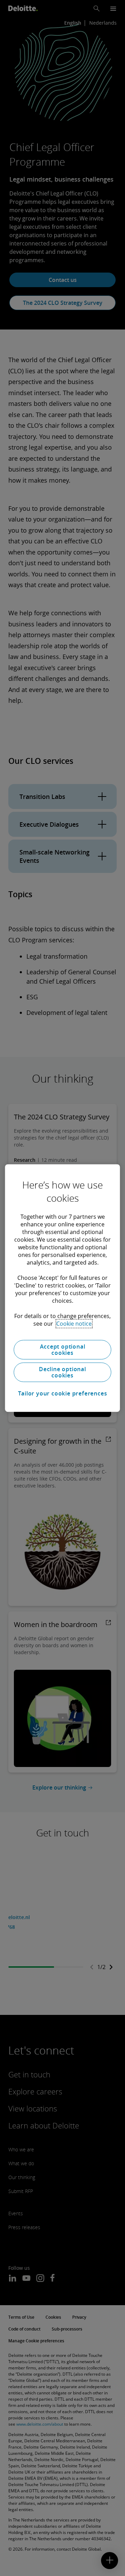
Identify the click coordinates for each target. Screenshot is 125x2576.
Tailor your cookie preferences (63, 1393)
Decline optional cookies (62, 1372)
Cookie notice (74, 1324)
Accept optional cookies (63, 1350)
